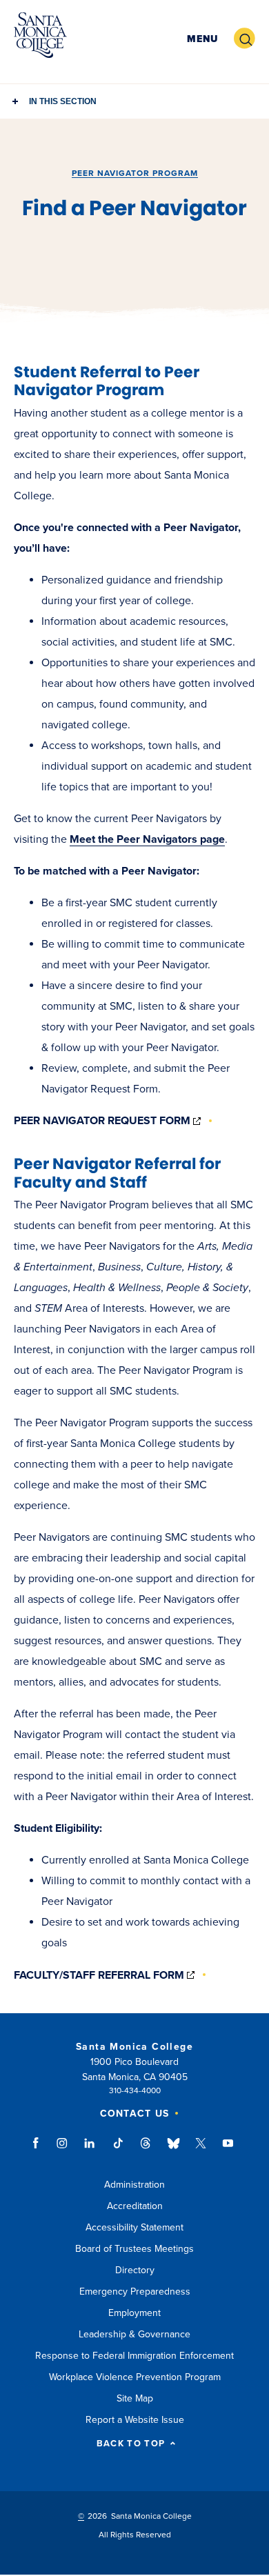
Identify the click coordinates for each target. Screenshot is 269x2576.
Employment (134, 2313)
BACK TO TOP (131, 2444)
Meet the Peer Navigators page (147, 839)
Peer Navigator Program (135, 173)
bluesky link (173, 2150)
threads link (146, 2150)
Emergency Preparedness (135, 2292)
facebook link (40, 2150)
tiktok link (118, 2150)
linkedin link (90, 2150)
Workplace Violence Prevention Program (135, 2377)
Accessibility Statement (134, 2227)
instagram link (63, 2150)
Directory (135, 2270)
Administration (134, 2185)
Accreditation (135, 2206)
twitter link (201, 2150)
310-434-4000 (135, 2090)
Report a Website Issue (135, 2420)
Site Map (135, 2398)
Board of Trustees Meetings (134, 2249)
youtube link (228, 2150)
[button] (202, 39)
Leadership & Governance (134, 2334)
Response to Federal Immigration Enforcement (134, 2356)
